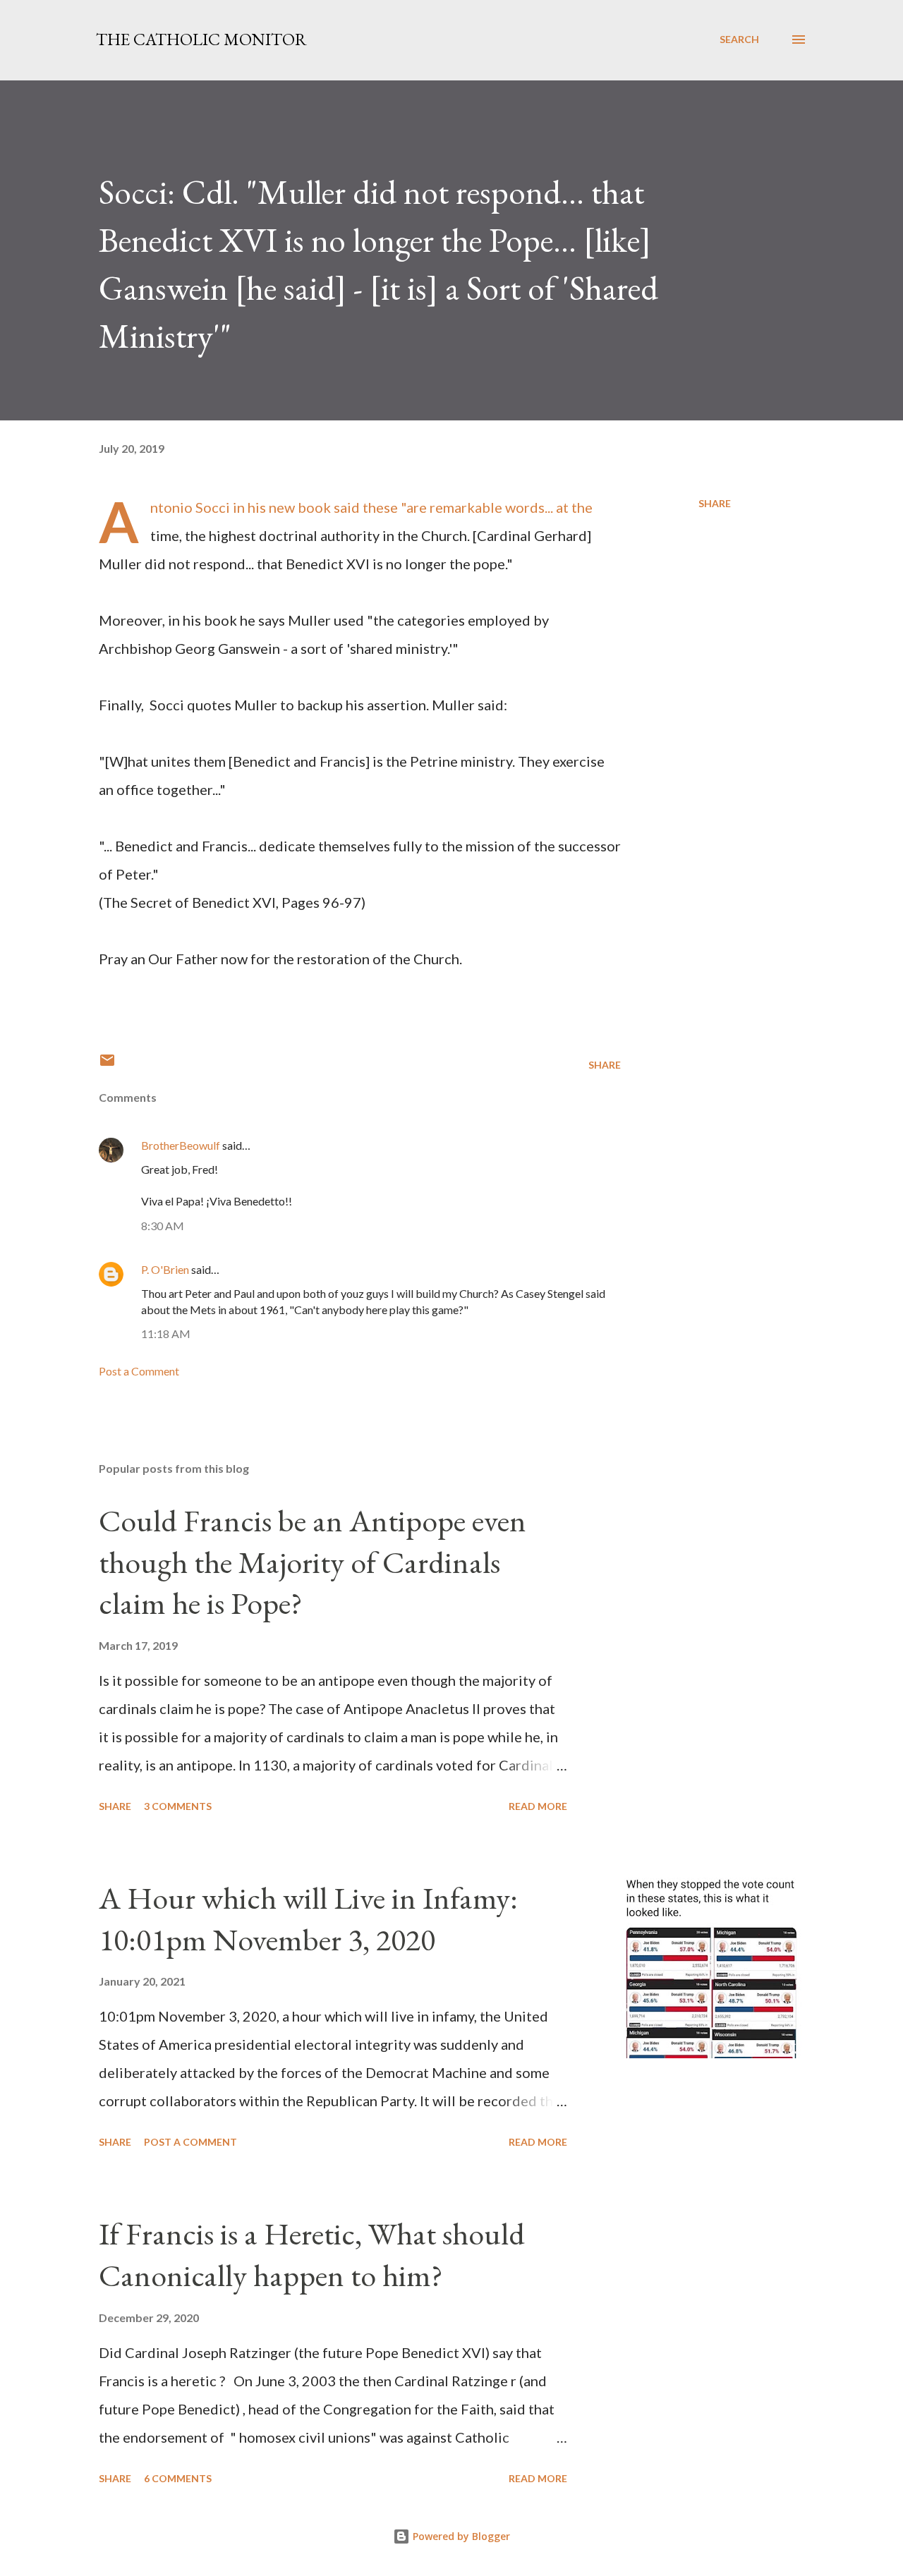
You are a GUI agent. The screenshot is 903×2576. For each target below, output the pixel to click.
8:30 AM (163, 1226)
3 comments (178, 1806)
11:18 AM (166, 1333)
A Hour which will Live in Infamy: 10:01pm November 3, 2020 (308, 1919)
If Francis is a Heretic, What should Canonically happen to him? (312, 2254)
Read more (538, 1806)
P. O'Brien (165, 1269)
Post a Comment (139, 1371)
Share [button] (715, 503)
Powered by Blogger (460, 2536)
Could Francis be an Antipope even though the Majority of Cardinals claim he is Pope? (313, 1562)
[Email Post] (107, 1065)
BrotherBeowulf (181, 1145)
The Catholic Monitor (201, 39)
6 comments (178, 2478)
